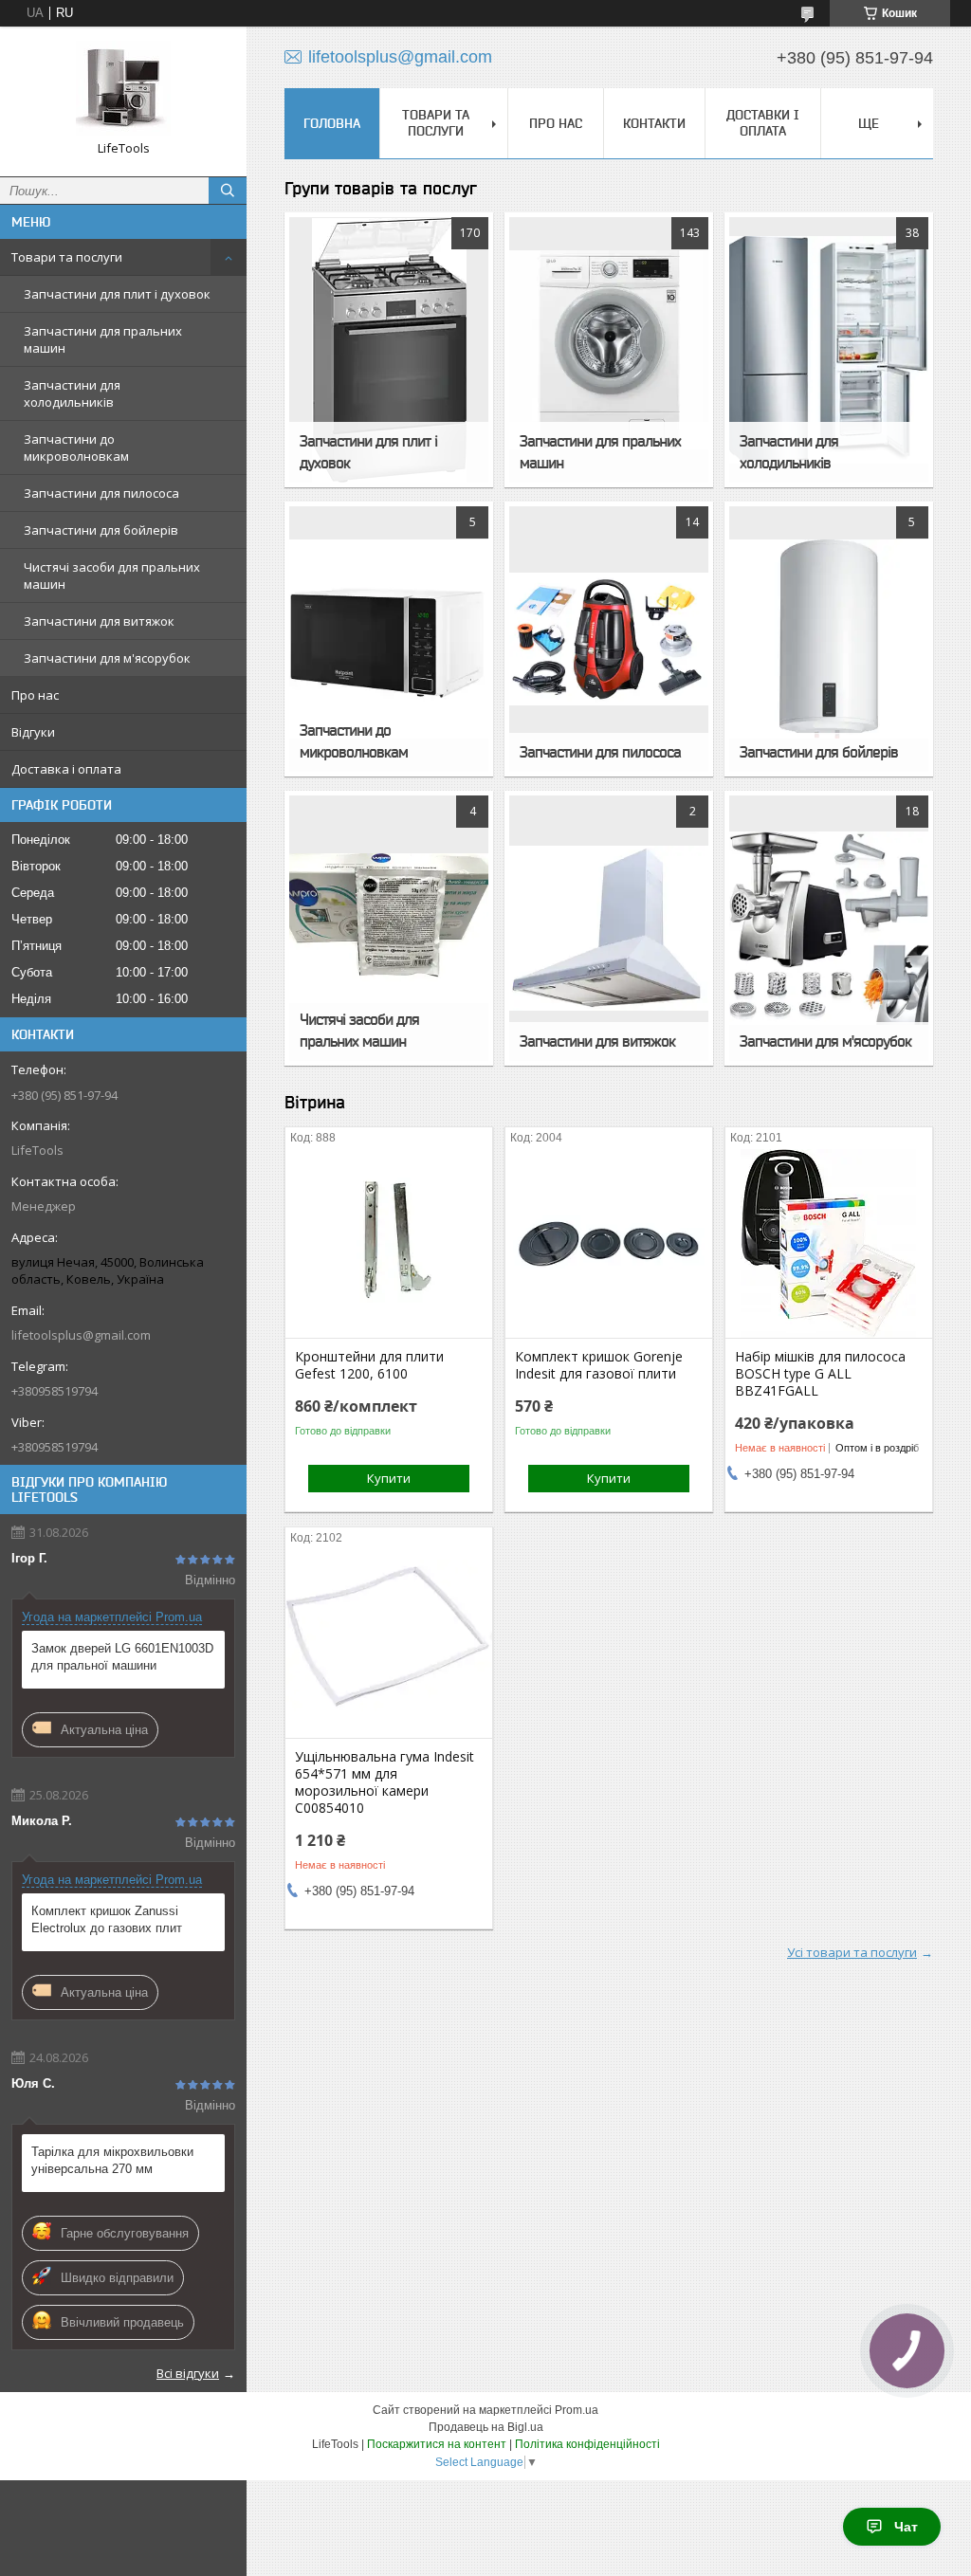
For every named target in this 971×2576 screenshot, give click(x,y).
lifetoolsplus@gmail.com (81, 1335)
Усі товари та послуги (852, 1952)
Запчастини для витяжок (99, 621)
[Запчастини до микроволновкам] (389, 639)
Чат (906, 2527)
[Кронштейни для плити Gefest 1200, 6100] (389, 1243)
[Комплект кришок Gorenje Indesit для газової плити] (609, 1243)
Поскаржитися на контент (437, 2444)
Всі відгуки (188, 2373)
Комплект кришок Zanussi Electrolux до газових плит (107, 1919)
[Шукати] (228, 191)
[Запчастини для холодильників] (829, 350)
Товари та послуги (67, 257)
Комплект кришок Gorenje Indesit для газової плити (599, 1365)
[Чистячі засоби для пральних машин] (389, 928)
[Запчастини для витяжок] (609, 928)
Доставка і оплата (66, 769)
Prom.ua (577, 2410)
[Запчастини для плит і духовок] (389, 350)
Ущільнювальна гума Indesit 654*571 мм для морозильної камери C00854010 (385, 1782)
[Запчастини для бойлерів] (829, 639)
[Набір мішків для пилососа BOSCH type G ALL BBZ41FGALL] (829, 1243)
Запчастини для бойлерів (101, 530)
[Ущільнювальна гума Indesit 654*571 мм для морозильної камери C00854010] (389, 1643)
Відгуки (33, 732)
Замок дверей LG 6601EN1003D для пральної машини (122, 1657)
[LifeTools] (123, 88)
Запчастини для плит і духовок (117, 294)
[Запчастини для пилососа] (609, 639)
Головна (332, 123)
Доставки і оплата (763, 123)
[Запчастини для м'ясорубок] (829, 928)
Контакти (654, 123)
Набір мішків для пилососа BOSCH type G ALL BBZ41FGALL (820, 1374)
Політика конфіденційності (587, 2444)
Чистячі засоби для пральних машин (112, 575)
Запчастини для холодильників (72, 393)
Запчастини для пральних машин (103, 339)
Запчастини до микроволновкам (76, 448)
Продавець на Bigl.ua (486, 2427)
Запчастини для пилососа (101, 493)
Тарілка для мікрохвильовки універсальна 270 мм (112, 2160)
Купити (389, 1478)
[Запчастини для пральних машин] (609, 350)
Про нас (35, 695)
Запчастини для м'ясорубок (107, 658)
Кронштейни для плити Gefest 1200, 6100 (369, 1365)
